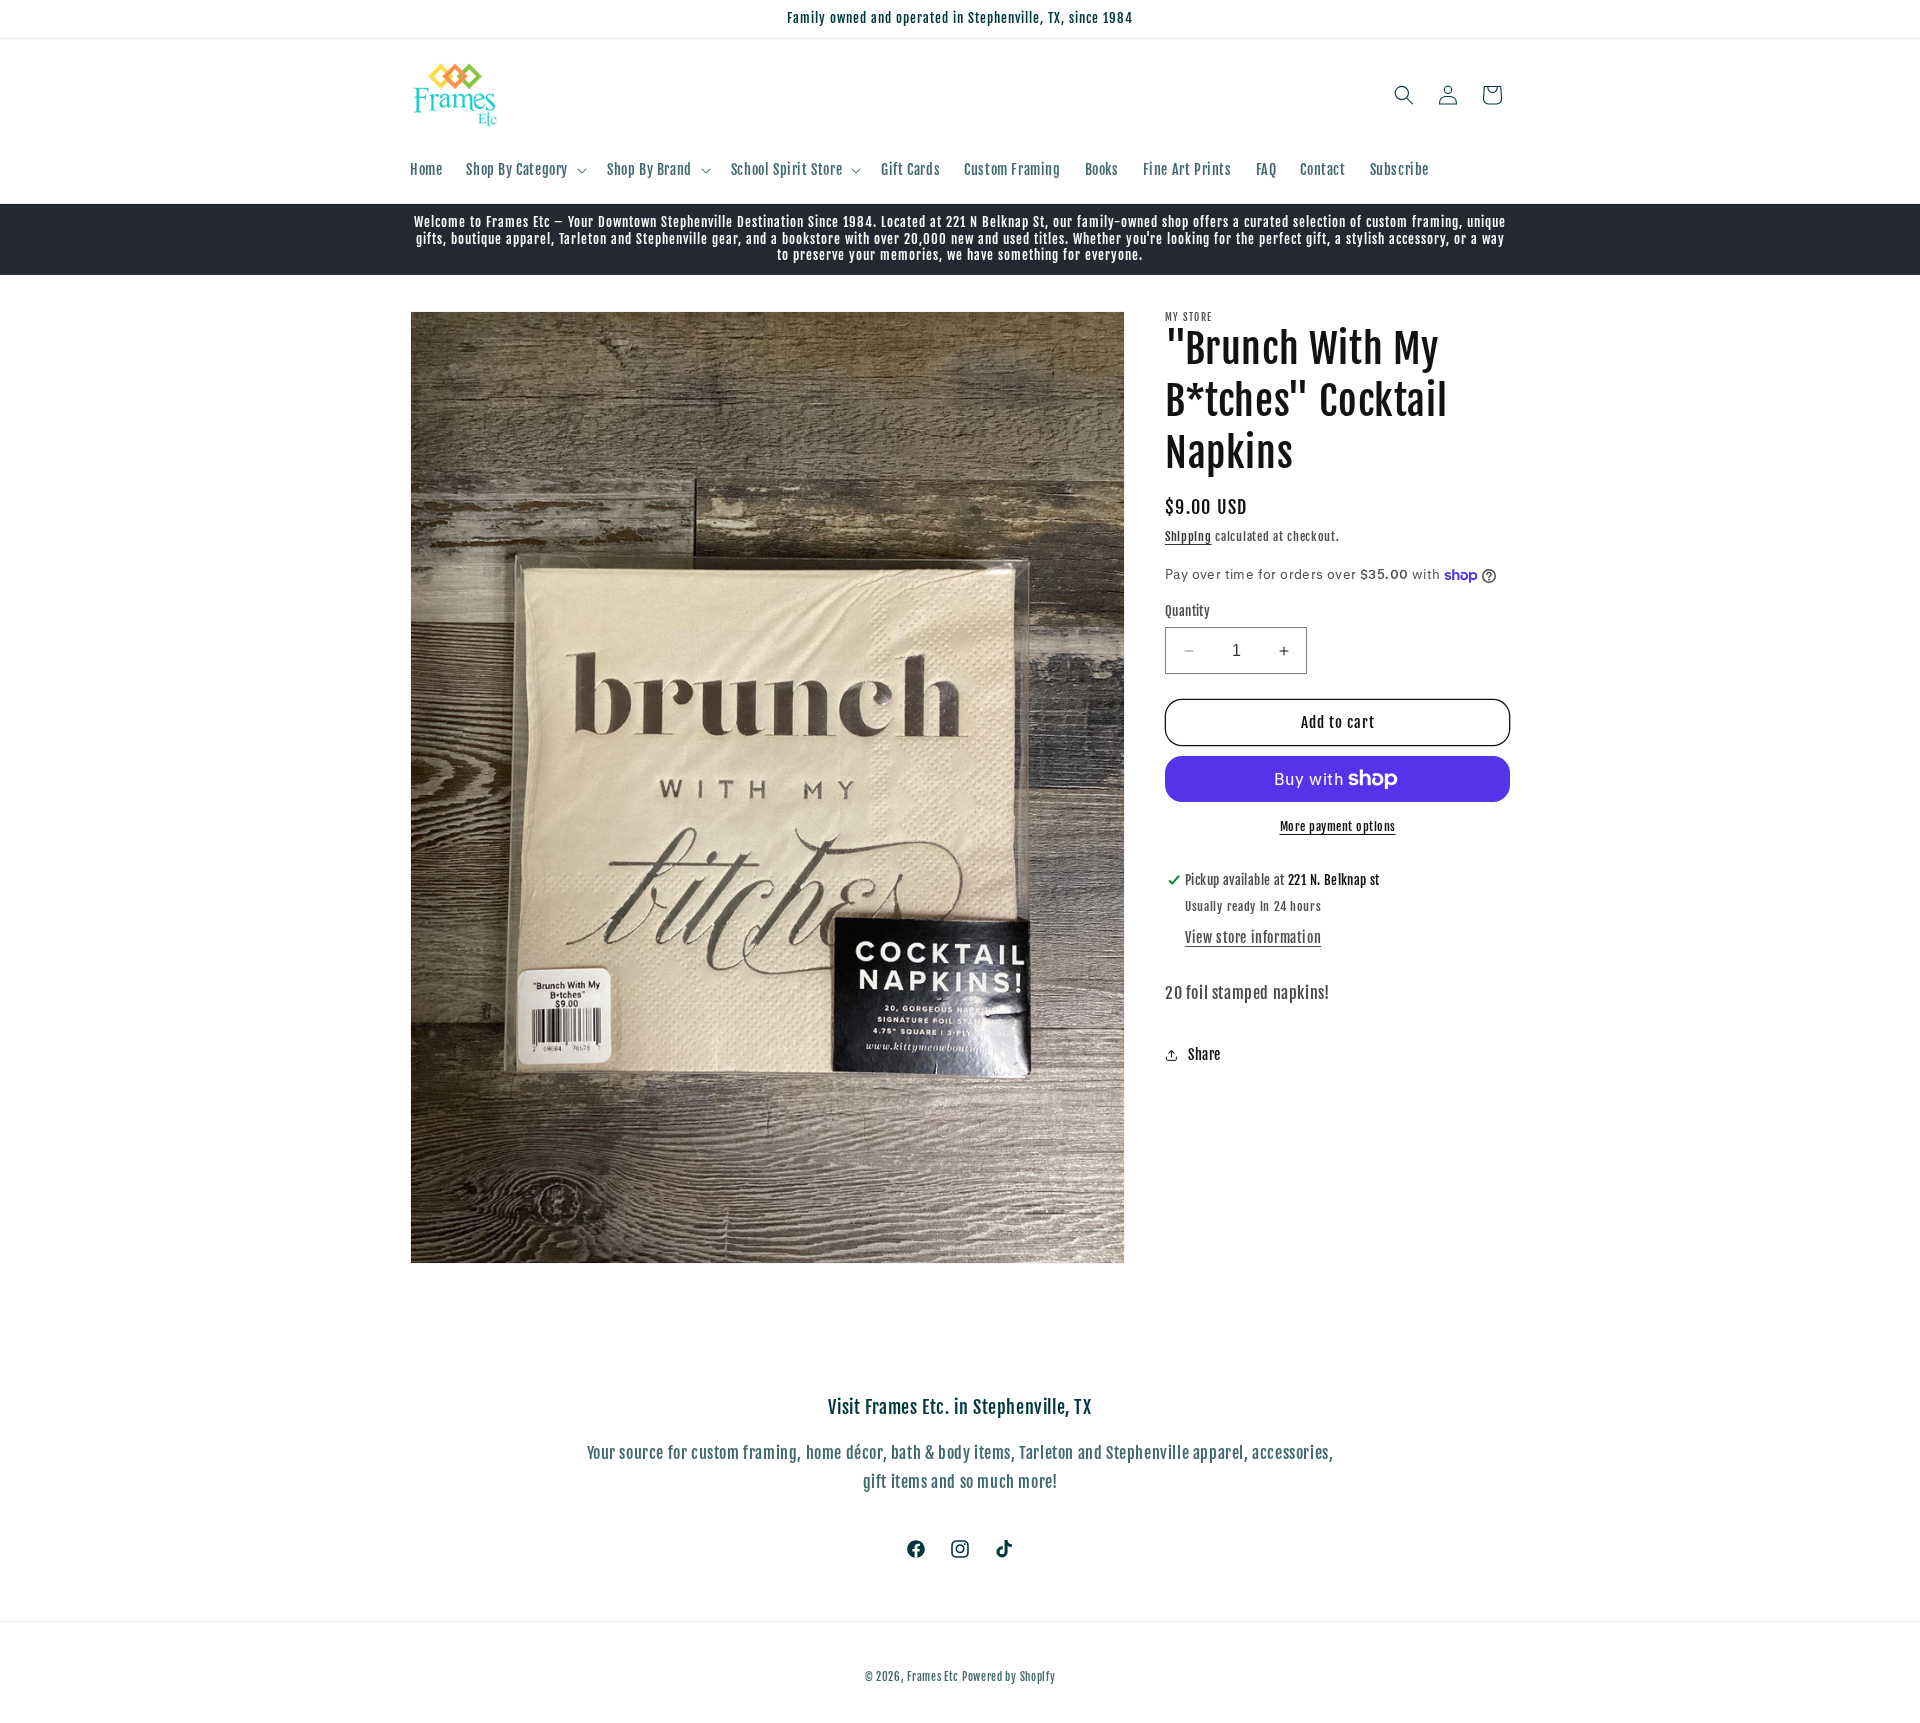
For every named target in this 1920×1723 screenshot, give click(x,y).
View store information (1253, 937)
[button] (524, 170)
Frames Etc (934, 1677)
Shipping (1188, 536)
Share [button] (1204, 1055)
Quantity (1187, 611)
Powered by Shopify (1009, 1677)
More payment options (1338, 826)
